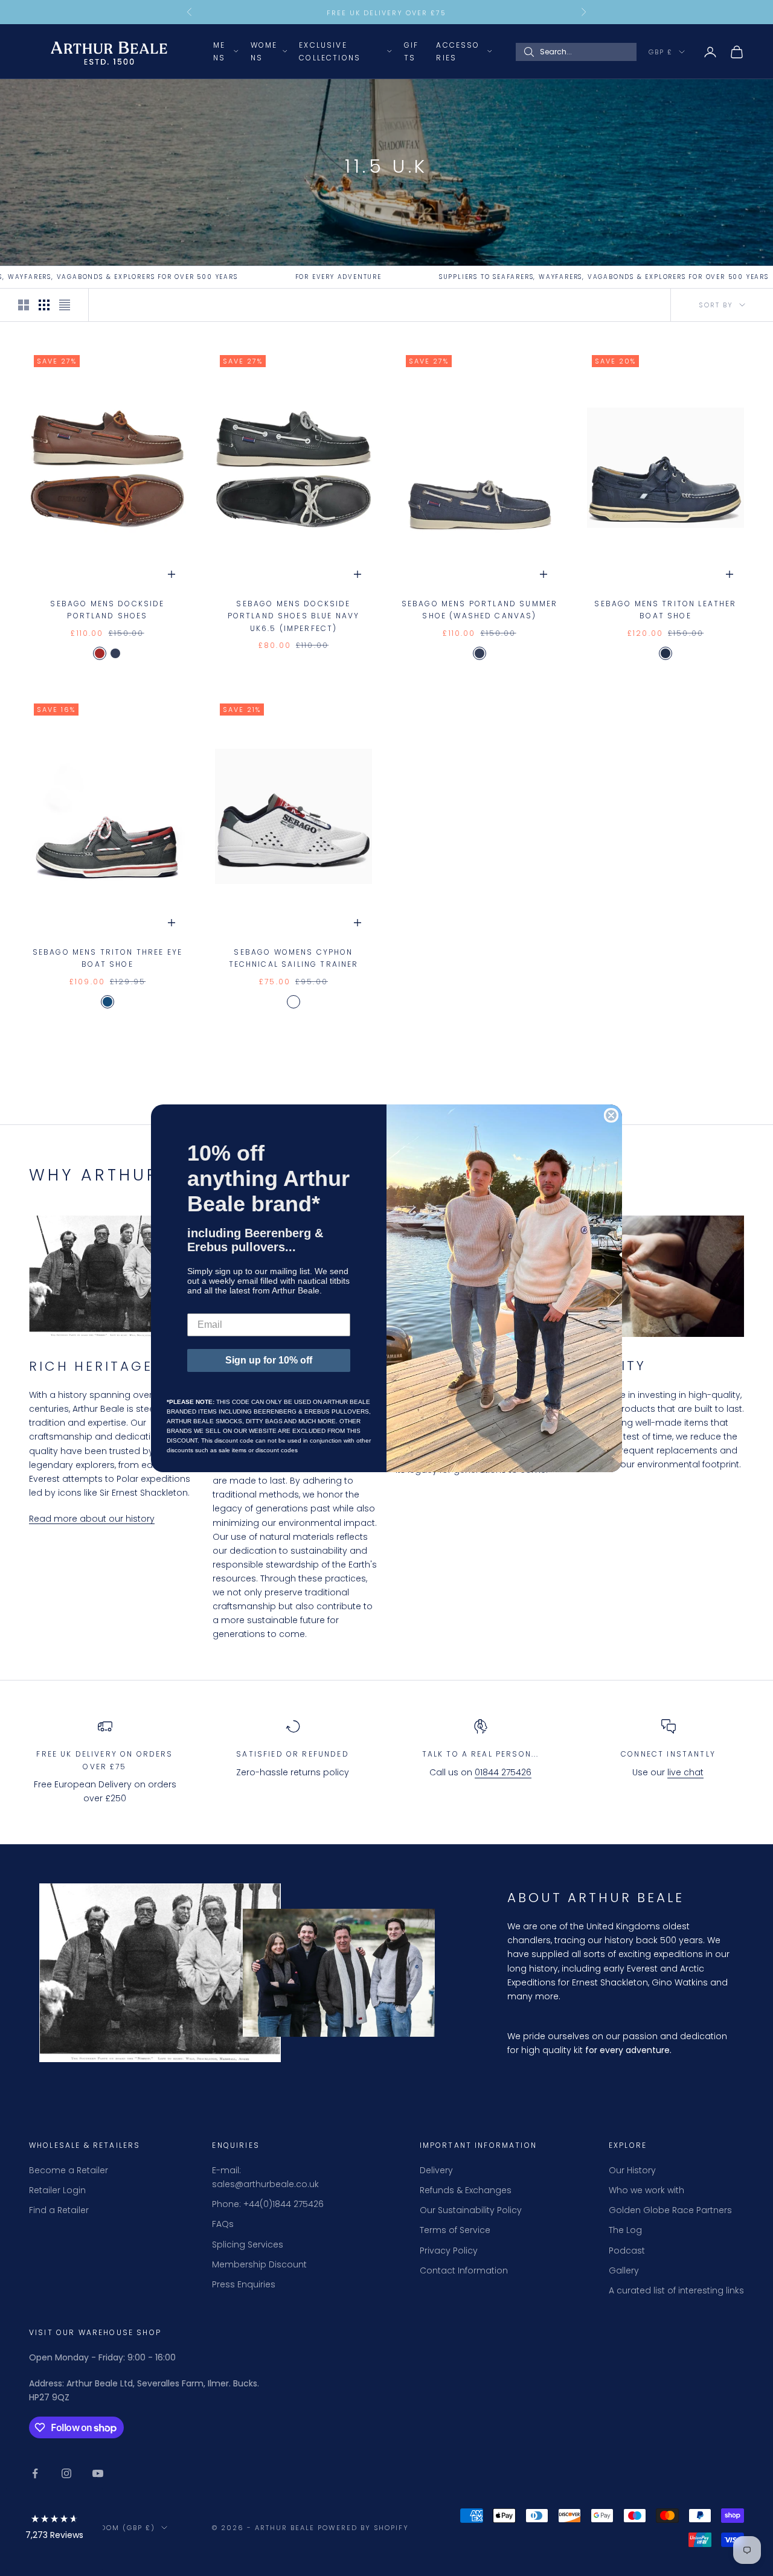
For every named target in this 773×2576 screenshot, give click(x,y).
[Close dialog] (611, 1115)
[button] (54, 2529)
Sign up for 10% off (269, 1360)
